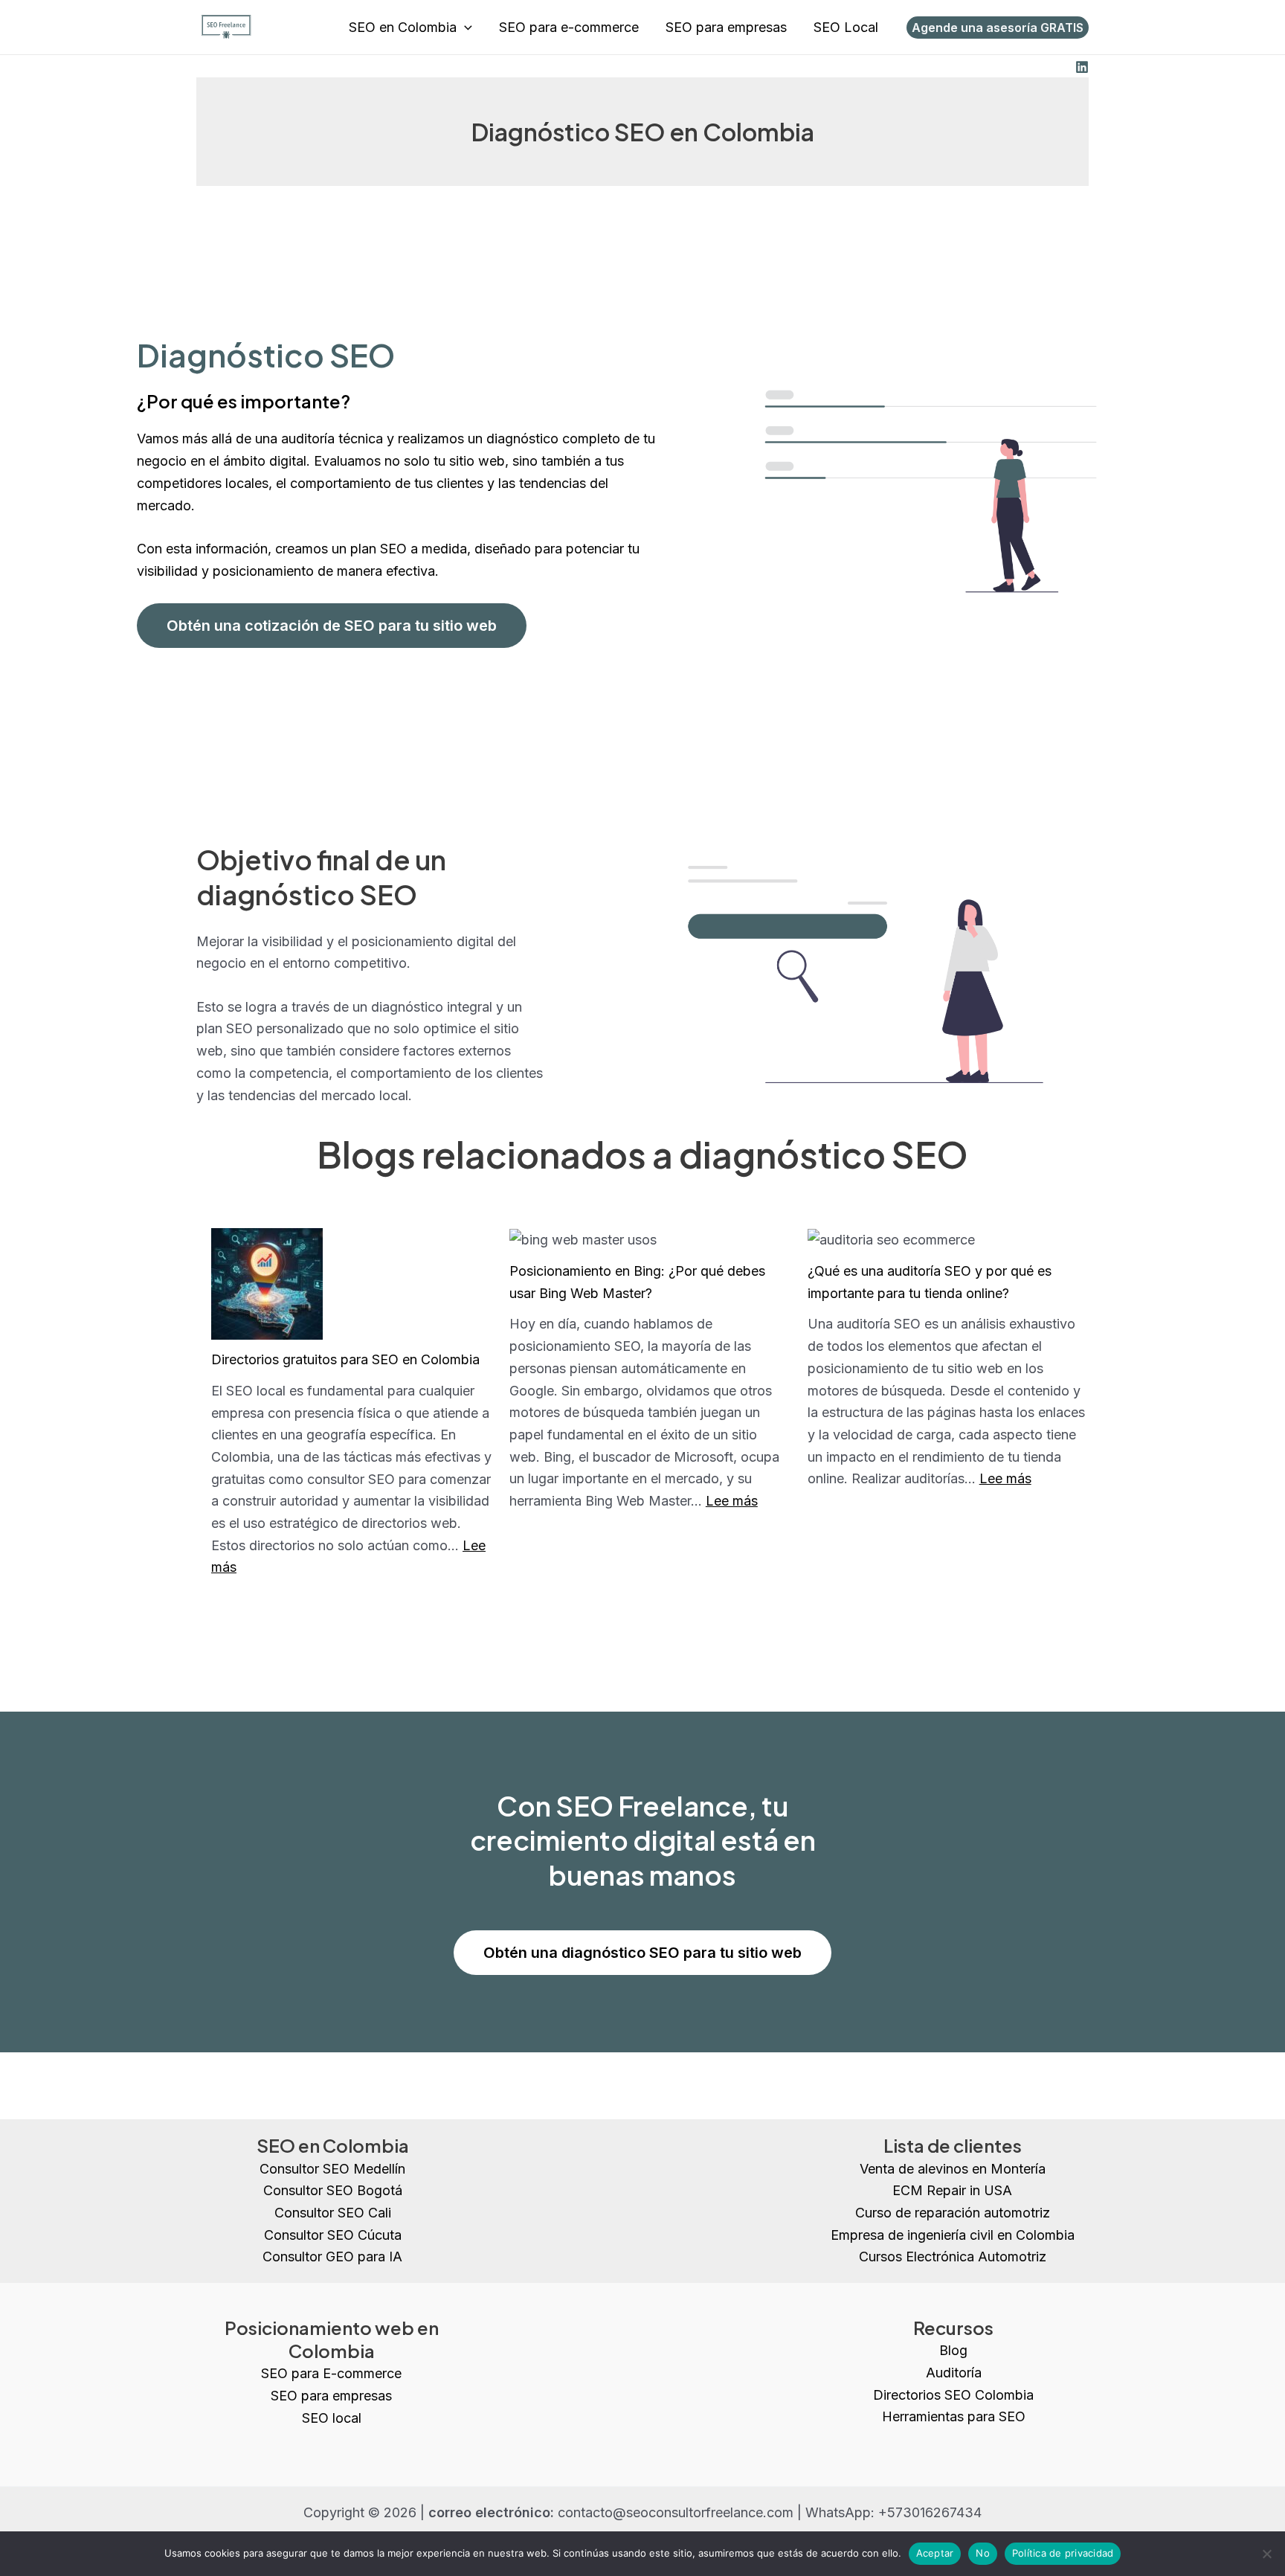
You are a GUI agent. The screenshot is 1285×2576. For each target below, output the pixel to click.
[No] (1266, 2554)
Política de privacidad (1063, 2553)
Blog (953, 2350)
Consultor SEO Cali (333, 2213)
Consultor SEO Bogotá (333, 2190)
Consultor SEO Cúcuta (333, 2235)
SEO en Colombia (403, 27)
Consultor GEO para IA (332, 2257)
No (983, 2553)
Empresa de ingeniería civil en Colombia (953, 2235)
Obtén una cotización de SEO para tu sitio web (332, 626)
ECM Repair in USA (952, 2190)
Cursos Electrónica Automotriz (953, 2257)
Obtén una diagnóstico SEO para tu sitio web (642, 1953)
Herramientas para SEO (954, 2416)
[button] (464, 28)
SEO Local (846, 27)
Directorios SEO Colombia (953, 2395)
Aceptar (935, 2553)
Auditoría (954, 2373)
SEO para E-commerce (331, 2373)
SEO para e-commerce (569, 27)
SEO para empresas (726, 27)
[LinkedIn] (1082, 67)
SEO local (332, 2418)
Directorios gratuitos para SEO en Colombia (345, 1359)
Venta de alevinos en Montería (953, 2169)
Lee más (732, 1501)
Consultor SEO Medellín (332, 2169)
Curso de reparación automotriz (953, 2213)
